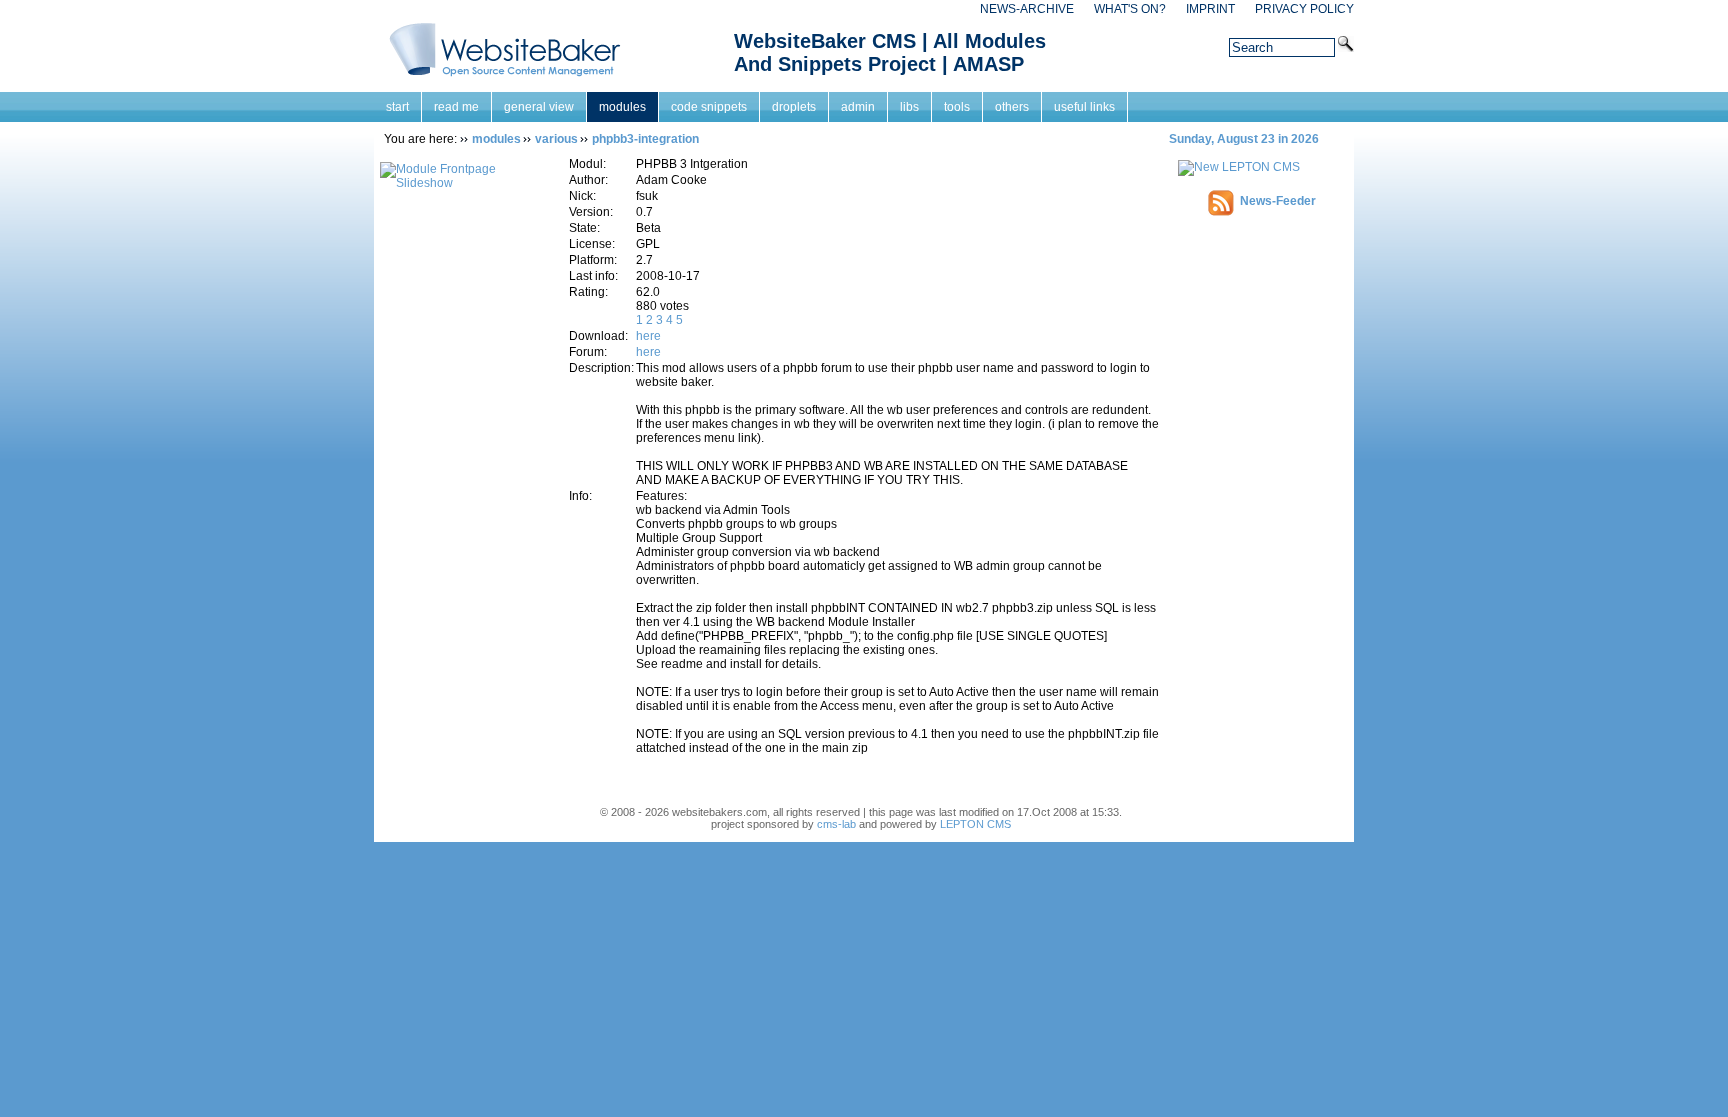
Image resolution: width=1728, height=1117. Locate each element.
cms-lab (836, 824)
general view (539, 107)
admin (858, 107)
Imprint (1210, 9)
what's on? (1130, 9)
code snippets (709, 107)
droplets (794, 107)
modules (622, 107)
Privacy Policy (1304, 9)
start (397, 107)
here (648, 336)
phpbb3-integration (645, 139)
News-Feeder (1278, 201)
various (556, 139)
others (1012, 107)
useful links (1084, 107)
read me (456, 107)
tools (957, 107)
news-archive (1027, 9)
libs (909, 107)
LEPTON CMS (975, 824)
